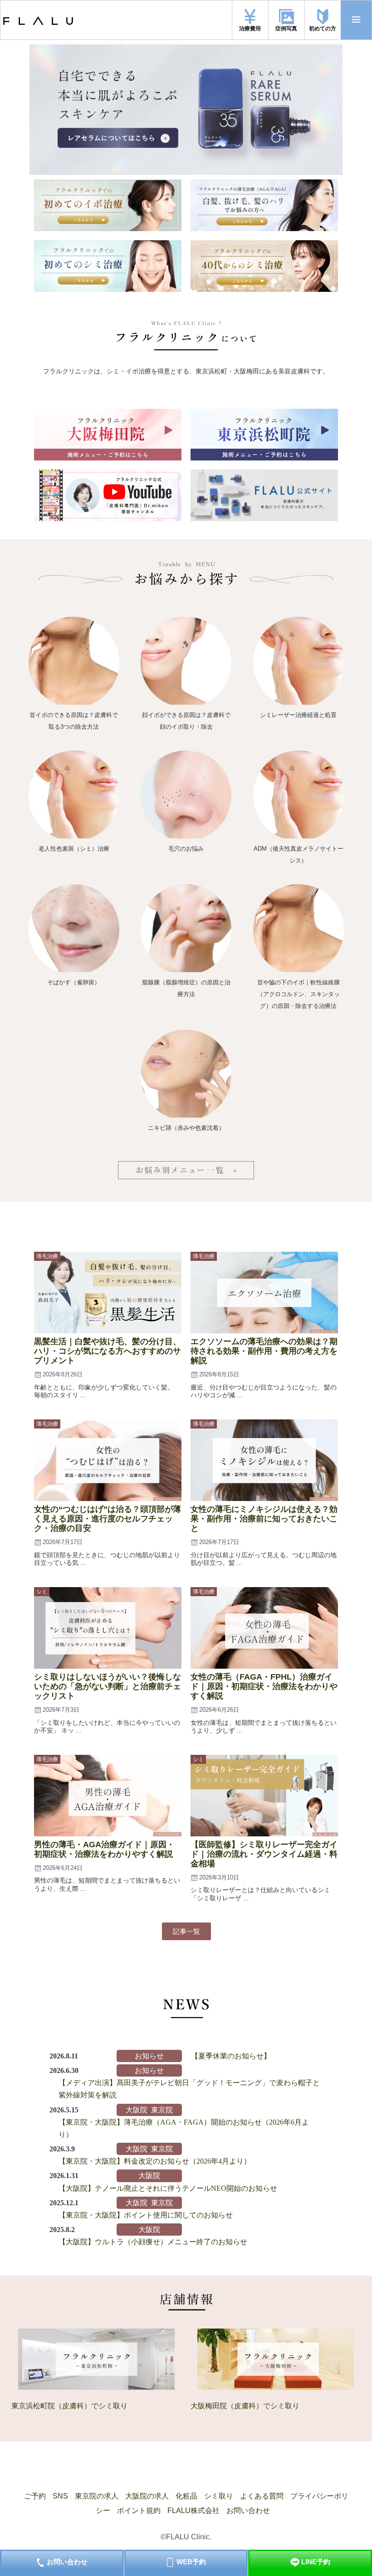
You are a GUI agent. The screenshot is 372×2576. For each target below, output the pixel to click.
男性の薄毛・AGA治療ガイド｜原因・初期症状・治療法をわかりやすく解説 (104, 1849)
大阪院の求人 (147, 2496)
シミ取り (219, 2496)
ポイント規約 (139, 2511)
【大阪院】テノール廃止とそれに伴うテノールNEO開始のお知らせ (168, 2188)
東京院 (162, 2110)
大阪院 (137, 2110)
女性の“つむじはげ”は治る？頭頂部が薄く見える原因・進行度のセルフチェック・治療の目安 (108, 1519)
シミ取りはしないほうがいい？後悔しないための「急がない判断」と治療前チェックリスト (108, 1686)
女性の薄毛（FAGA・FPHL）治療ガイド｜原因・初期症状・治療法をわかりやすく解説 (264, 1686)
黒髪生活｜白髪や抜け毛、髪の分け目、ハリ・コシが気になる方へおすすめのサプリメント (108, 1351)
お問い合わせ (248, 2511)
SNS (60, 2496)
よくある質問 (262, 2496)
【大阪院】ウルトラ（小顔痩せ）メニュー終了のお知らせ (153, 2242)
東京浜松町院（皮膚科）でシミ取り (69, 2406)
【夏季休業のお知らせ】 (231, 2056)
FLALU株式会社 (193, 2511)
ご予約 (35, 2496)
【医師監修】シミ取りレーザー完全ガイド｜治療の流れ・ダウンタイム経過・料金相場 (264, 1854)
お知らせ (149, 2056)
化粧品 (186, 2496)
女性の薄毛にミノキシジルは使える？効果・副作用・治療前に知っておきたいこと (264, 1519)
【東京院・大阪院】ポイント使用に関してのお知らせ (146, 2215)
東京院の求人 (97, 2496)
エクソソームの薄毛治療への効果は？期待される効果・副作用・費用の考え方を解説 (264, 1351)
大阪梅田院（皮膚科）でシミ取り (245, 2406)
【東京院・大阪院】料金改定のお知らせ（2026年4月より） (155, 2161)
